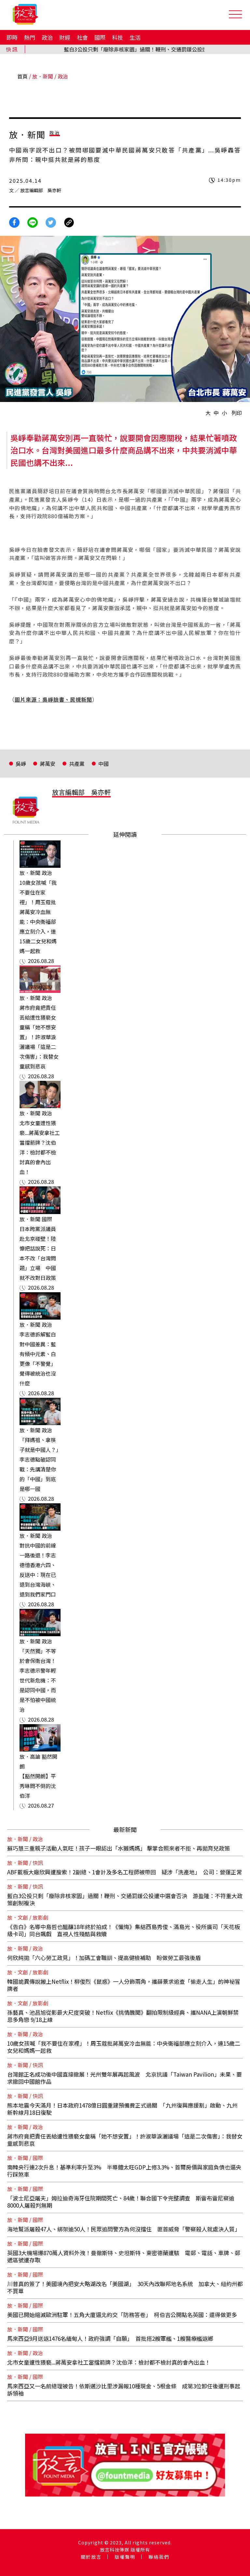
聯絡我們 (159, 2557)
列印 (237, 413)
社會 (82, 37)
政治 (47, 37)
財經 (65, 37)
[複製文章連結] (69, 222)
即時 (12, 37)
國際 (100, 37)
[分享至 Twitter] (51, 222)
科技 (118, 37)
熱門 (30, 37)
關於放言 (91, 2557)
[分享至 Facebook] (14, 222)
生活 (135, 37)
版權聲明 (125, 2557)
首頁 (22, 76)
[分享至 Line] (33, 222)
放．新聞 (43, 76)
